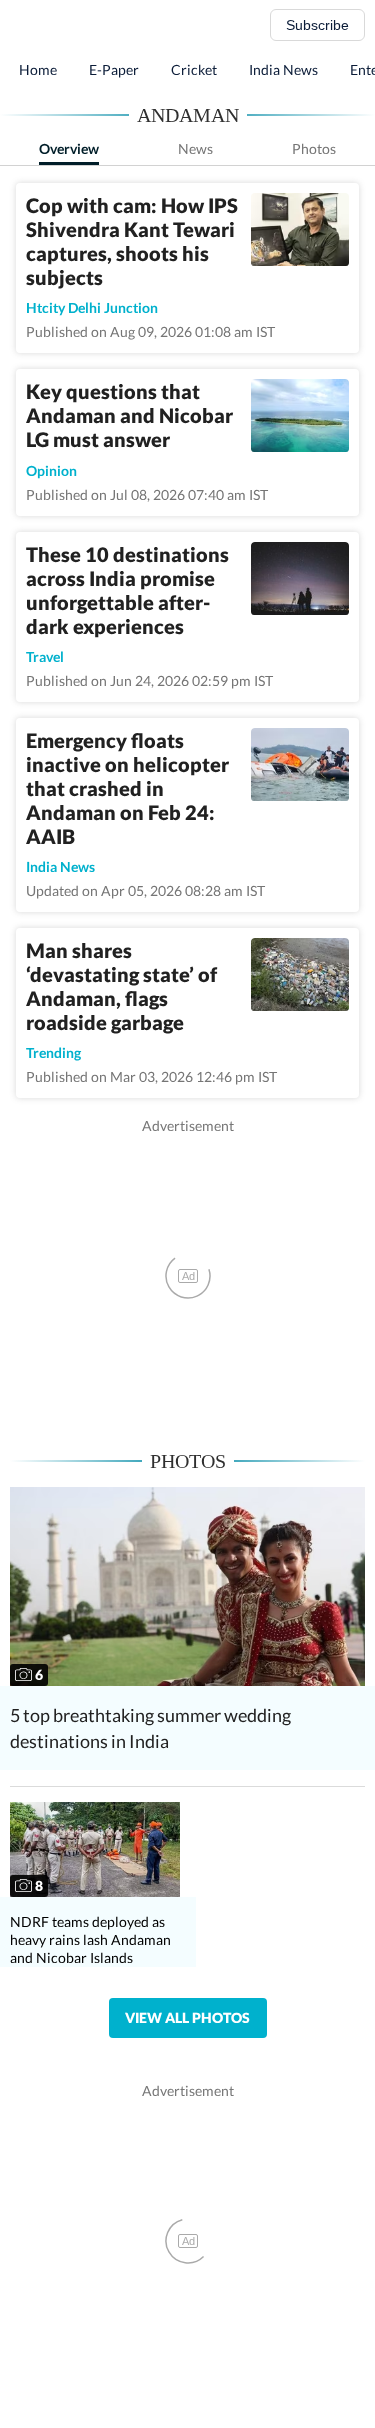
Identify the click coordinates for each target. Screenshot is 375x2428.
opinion (51, 470)
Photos (314, 148)
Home (38, 69)
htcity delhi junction (92, 307)
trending (53, 1052)
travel (45, 656)
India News (283, 69)
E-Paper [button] (114, 69)
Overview (69, 148)
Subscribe (317, 25)
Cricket (194, 69)
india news (60, 866)
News (195, 148)
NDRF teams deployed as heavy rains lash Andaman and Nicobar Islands (90, 1939)
